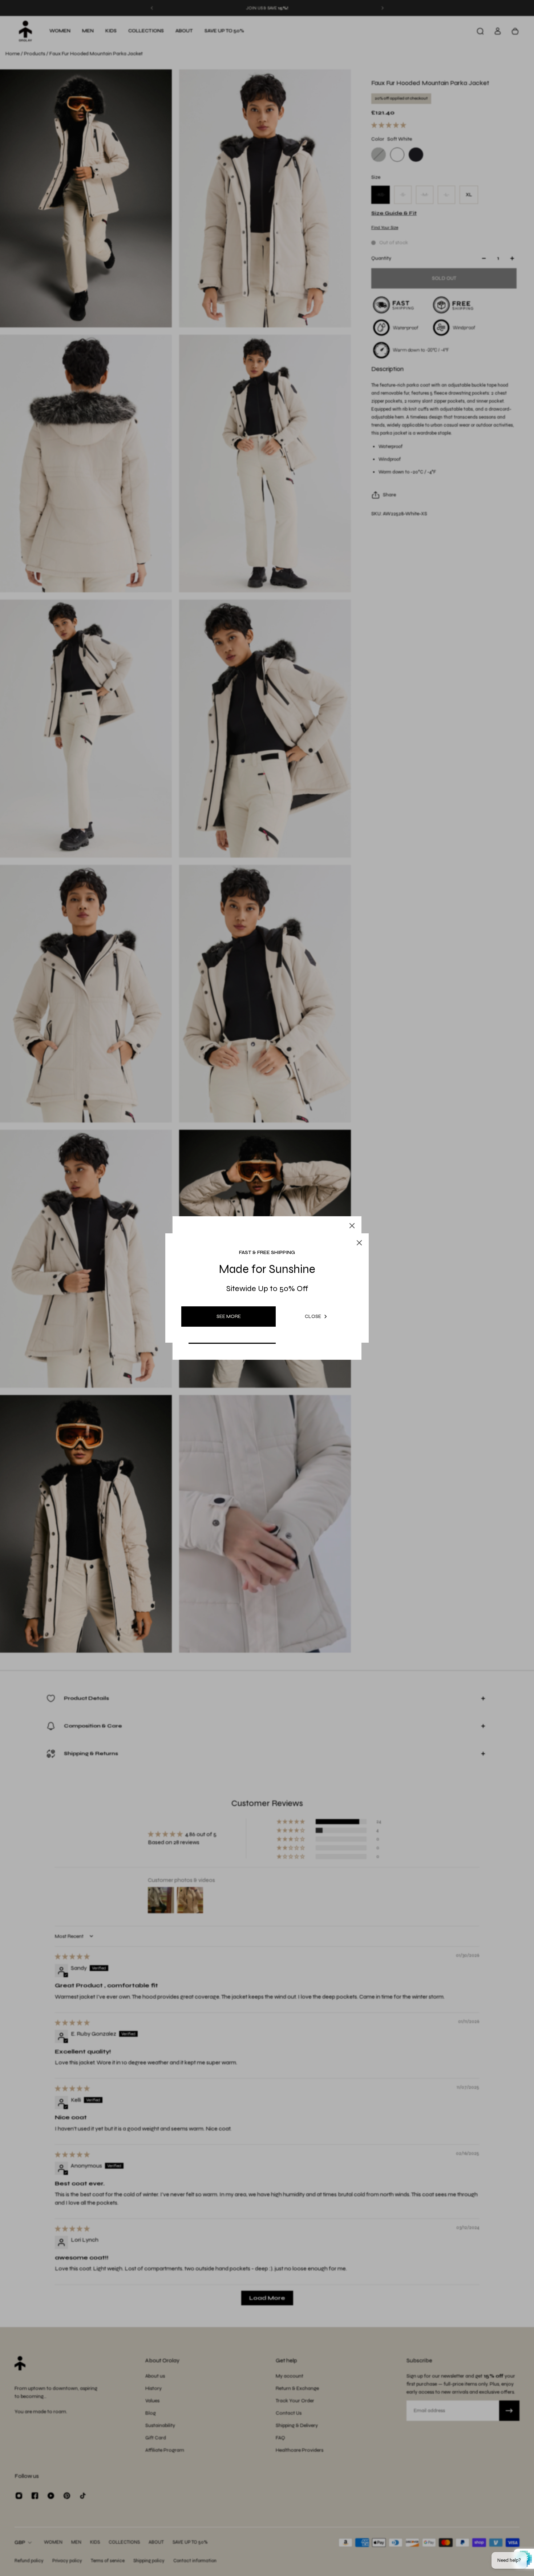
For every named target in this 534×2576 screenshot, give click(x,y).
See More (229, 1316)
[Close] (352, 1226)
